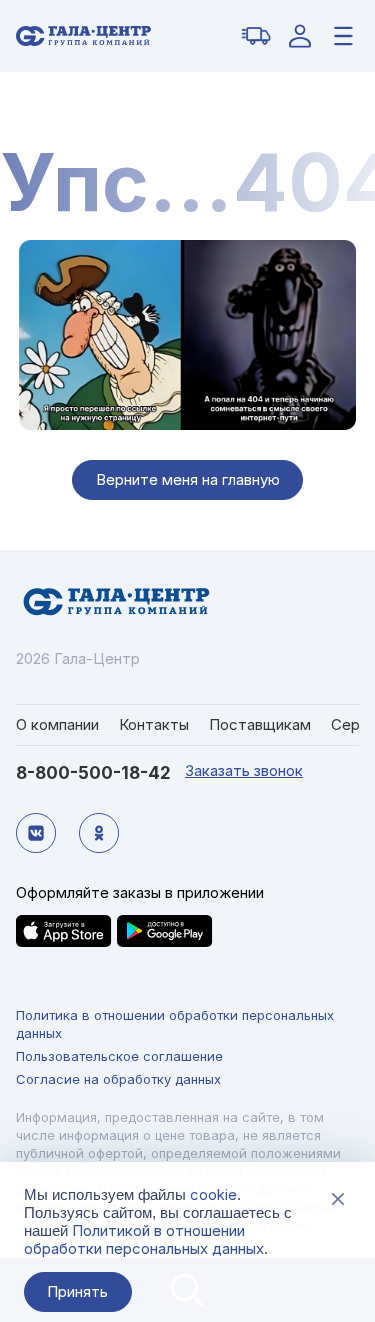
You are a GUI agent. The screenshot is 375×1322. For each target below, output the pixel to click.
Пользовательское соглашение (119, 1056)
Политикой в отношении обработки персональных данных (144, 1239)
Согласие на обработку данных (118, 1079)
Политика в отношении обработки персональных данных (175, 1024)
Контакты (154, 724)
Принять (77, 1291)
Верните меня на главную (188, 479)
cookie (213, 1194)
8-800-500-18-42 (93, 773)
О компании (57, 724)
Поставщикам (260, 724)
